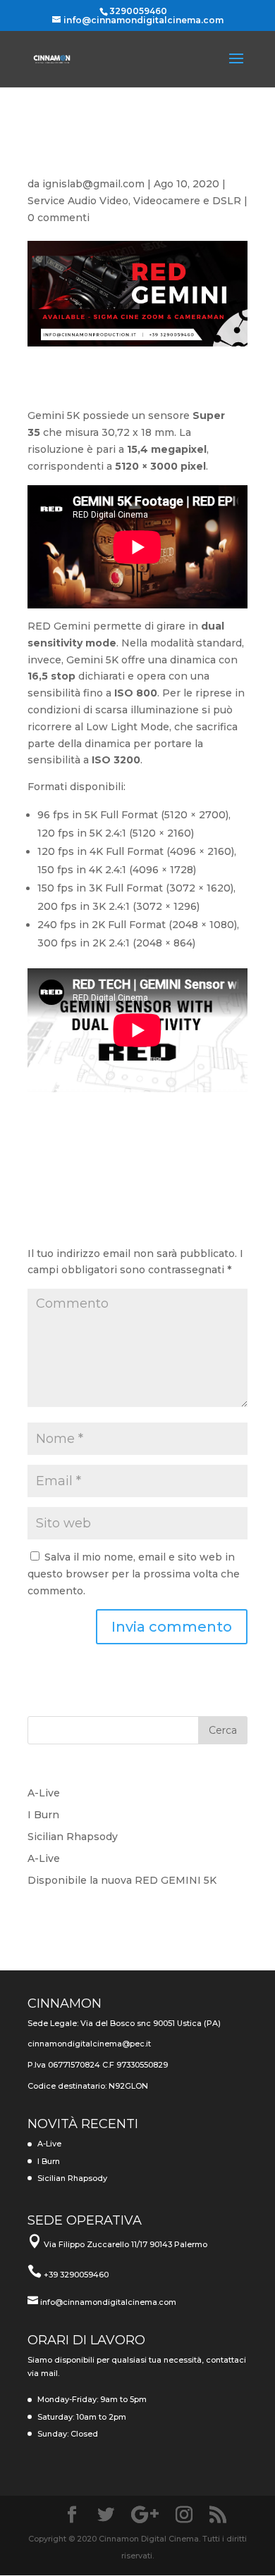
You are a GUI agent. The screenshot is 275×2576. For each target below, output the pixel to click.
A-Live (44, 1793)
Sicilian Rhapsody (73, 1837)
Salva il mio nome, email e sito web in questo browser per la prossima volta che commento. (134, 1574)
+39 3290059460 (76, 2275)
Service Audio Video (78, 201)
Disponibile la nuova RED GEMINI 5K (122, 1880)
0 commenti (59, 218)
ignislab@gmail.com (93, 184)
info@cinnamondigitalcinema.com (108, 2302)
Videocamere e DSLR (187, 201)
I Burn (43, 1815)
